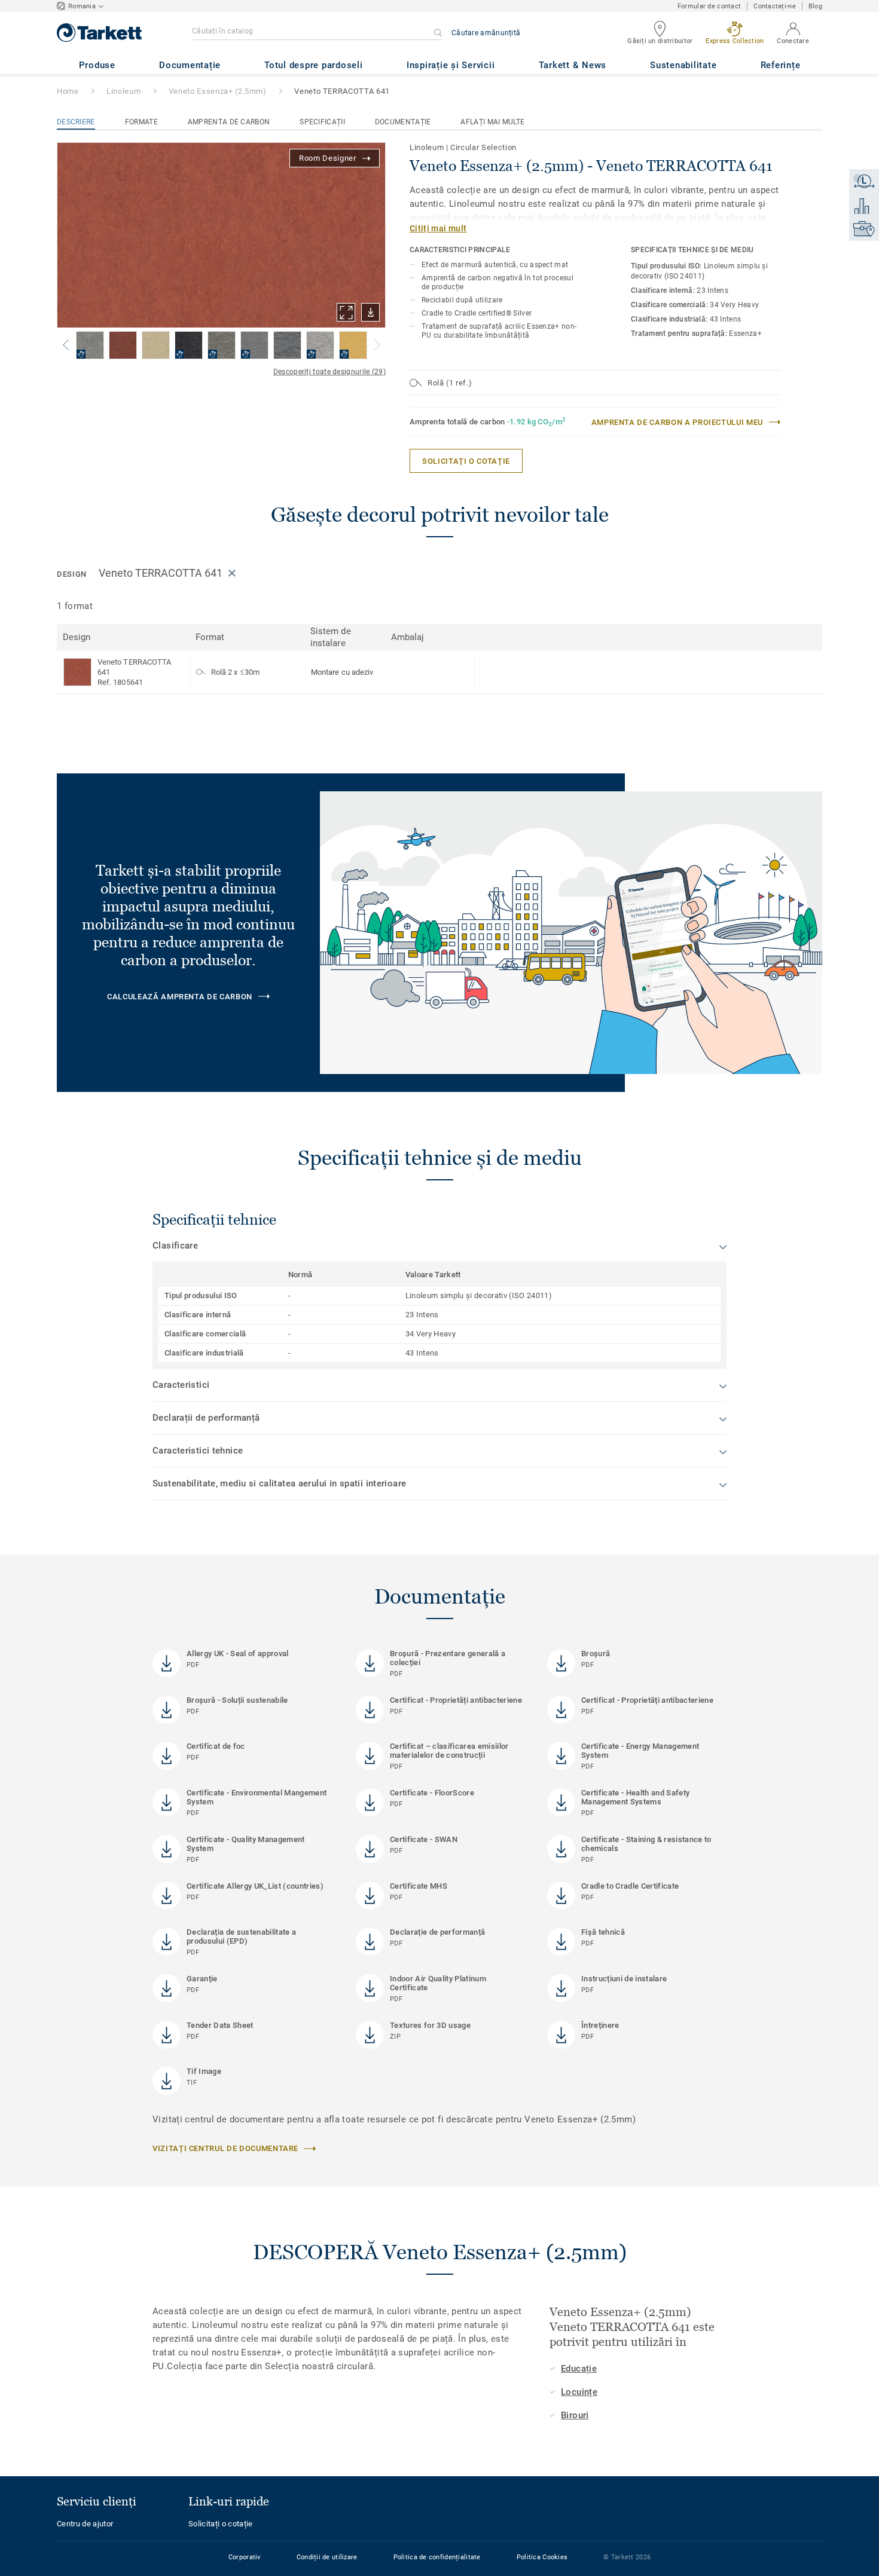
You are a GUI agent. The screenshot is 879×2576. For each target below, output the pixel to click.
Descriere (76, 122)
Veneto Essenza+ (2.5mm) (218, 91)
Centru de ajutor (85, 2524)
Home (68, 91)
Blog (815, 6)
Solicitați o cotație (221, 2524)
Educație (579, 2369)
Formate (141, 122)
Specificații (322, 122)
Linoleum (123, 91)
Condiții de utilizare (327, 2557)
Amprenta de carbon (229, 122)
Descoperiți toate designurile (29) (329, 372)
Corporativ (245, 2557)
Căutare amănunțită (486, 33)
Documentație (403, 122)
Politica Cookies (542, 2557)
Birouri (575, 2415)
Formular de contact (709, 6)
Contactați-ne (775, 6)
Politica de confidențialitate (437, 2557)
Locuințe (579, 2392)
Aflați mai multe (492, 122)
